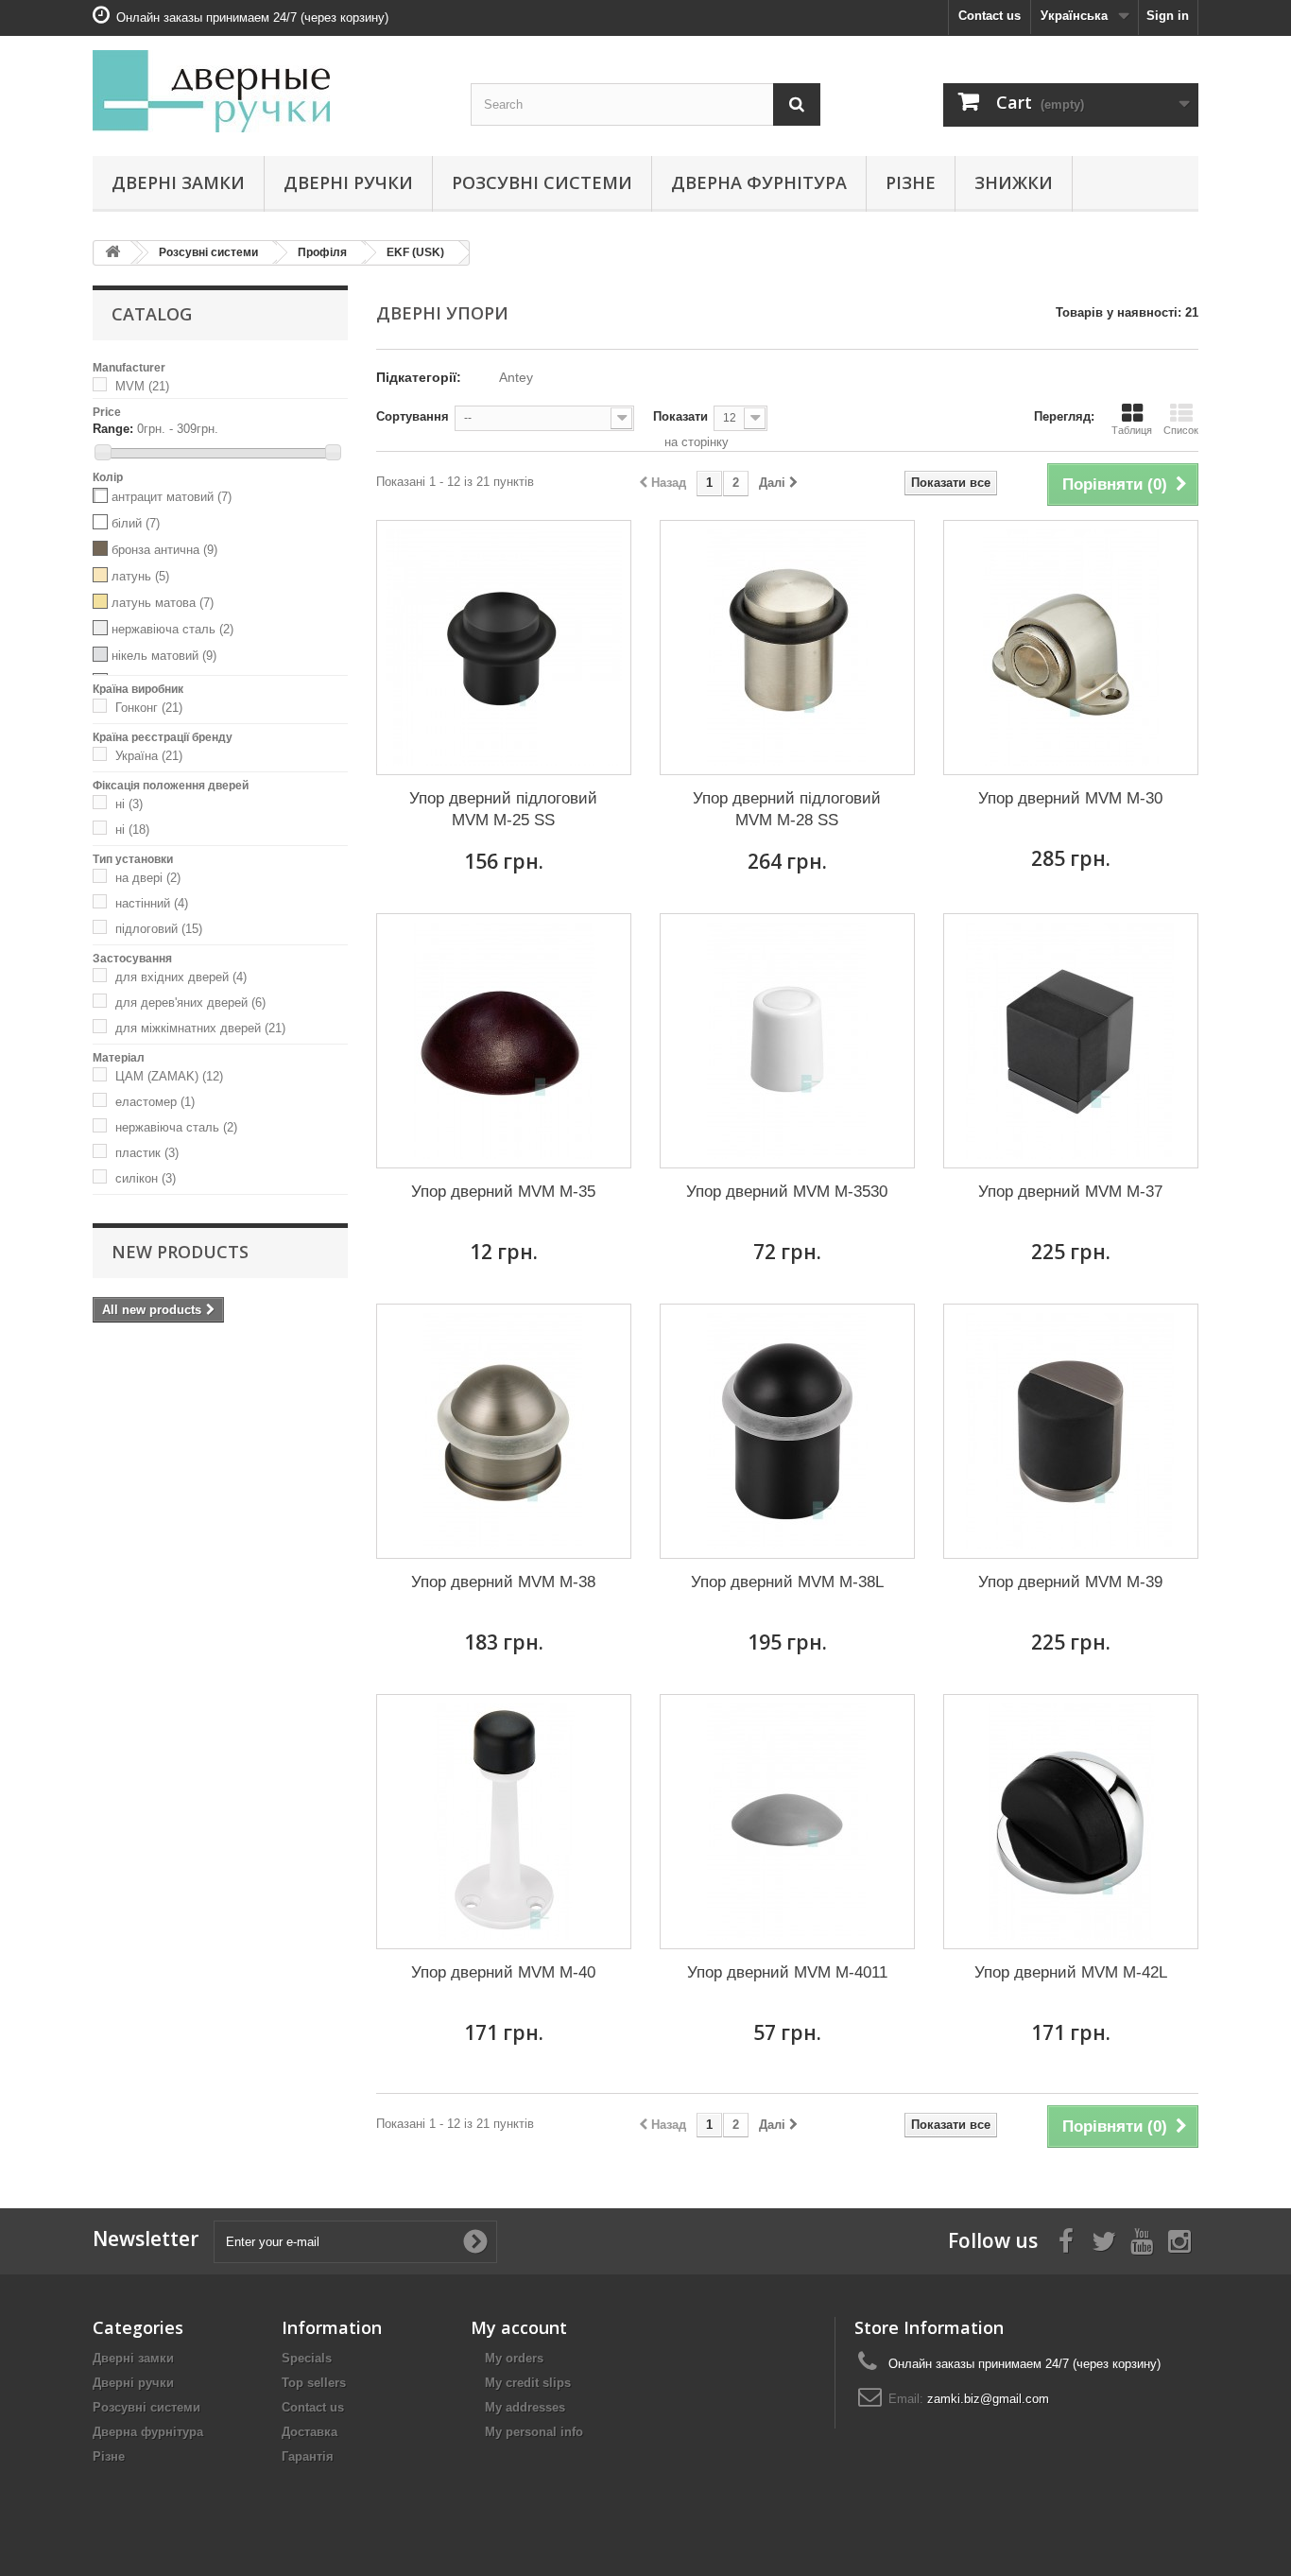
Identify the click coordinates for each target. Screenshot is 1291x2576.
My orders (514, 2358)
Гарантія (308, 2456)
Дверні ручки (348, 182)
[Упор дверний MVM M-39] (1071, 1431)
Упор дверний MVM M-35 (503, 1192)
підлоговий (159, 929)
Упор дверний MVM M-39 (1070, 1582)
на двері (148, 878)
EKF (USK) (415, 252)
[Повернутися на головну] (112, 253)
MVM (142, 386)
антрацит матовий (172, 497)
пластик (147, 1153)
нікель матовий (164, 656)
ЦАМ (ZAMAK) (169, 1076)
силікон (146, 1178)
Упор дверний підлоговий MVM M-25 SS (503, 809)
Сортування (413, 416)
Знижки (1014, 182)
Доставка (310, 2432)
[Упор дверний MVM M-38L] (787, 1431)
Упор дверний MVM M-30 (1070, 798)
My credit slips (528, 2383)
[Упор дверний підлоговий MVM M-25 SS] (504, 648)
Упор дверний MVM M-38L (787, 1582)
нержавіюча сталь (172, 629)
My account (519, 2327)
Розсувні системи (542, 182)
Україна (149, 756)
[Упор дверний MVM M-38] (504, 1431)
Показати (680, 416)
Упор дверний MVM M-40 (503, 1972)
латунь (140, 576)
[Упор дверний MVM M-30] (1071, 648)
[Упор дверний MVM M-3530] (787, 1041)
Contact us (990, 16)
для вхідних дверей (181, 977)
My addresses (525, 2407)
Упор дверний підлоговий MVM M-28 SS (787, 809)
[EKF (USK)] (104, 386)
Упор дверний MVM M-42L (1071, 1972)
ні (129, 804)
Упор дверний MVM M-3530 (787, 1192)
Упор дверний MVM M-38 (503, 1582)
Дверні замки (178, 182)
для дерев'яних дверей (190, 1003)
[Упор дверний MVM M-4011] (787, 1822)
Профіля (322, 252)
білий (136, 523)
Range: (113, 429)
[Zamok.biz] (267, 91)
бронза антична (164, 550)
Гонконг (149, 708)
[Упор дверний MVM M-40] (504, 1822)
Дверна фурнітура (759, 182)
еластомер (155, 1102)
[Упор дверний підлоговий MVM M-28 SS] (787, 648)
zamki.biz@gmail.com (988, 2399)
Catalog (152, 314)
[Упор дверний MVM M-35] (504, 1041)
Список (1181, 430)
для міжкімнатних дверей (200, 1028)
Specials (307, 2358)
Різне (911, 182)
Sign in (1168, 16)
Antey (516, 377)
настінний (152, 903)
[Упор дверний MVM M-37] (1071, 1041)
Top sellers (314, 2383)
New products (180, 1252)
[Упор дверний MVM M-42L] (1071, 1822)
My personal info (534, 2432)
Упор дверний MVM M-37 (1070, 1192)
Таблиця (1132, 430)
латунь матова (163, 603)
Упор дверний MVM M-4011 (787, 1972)
